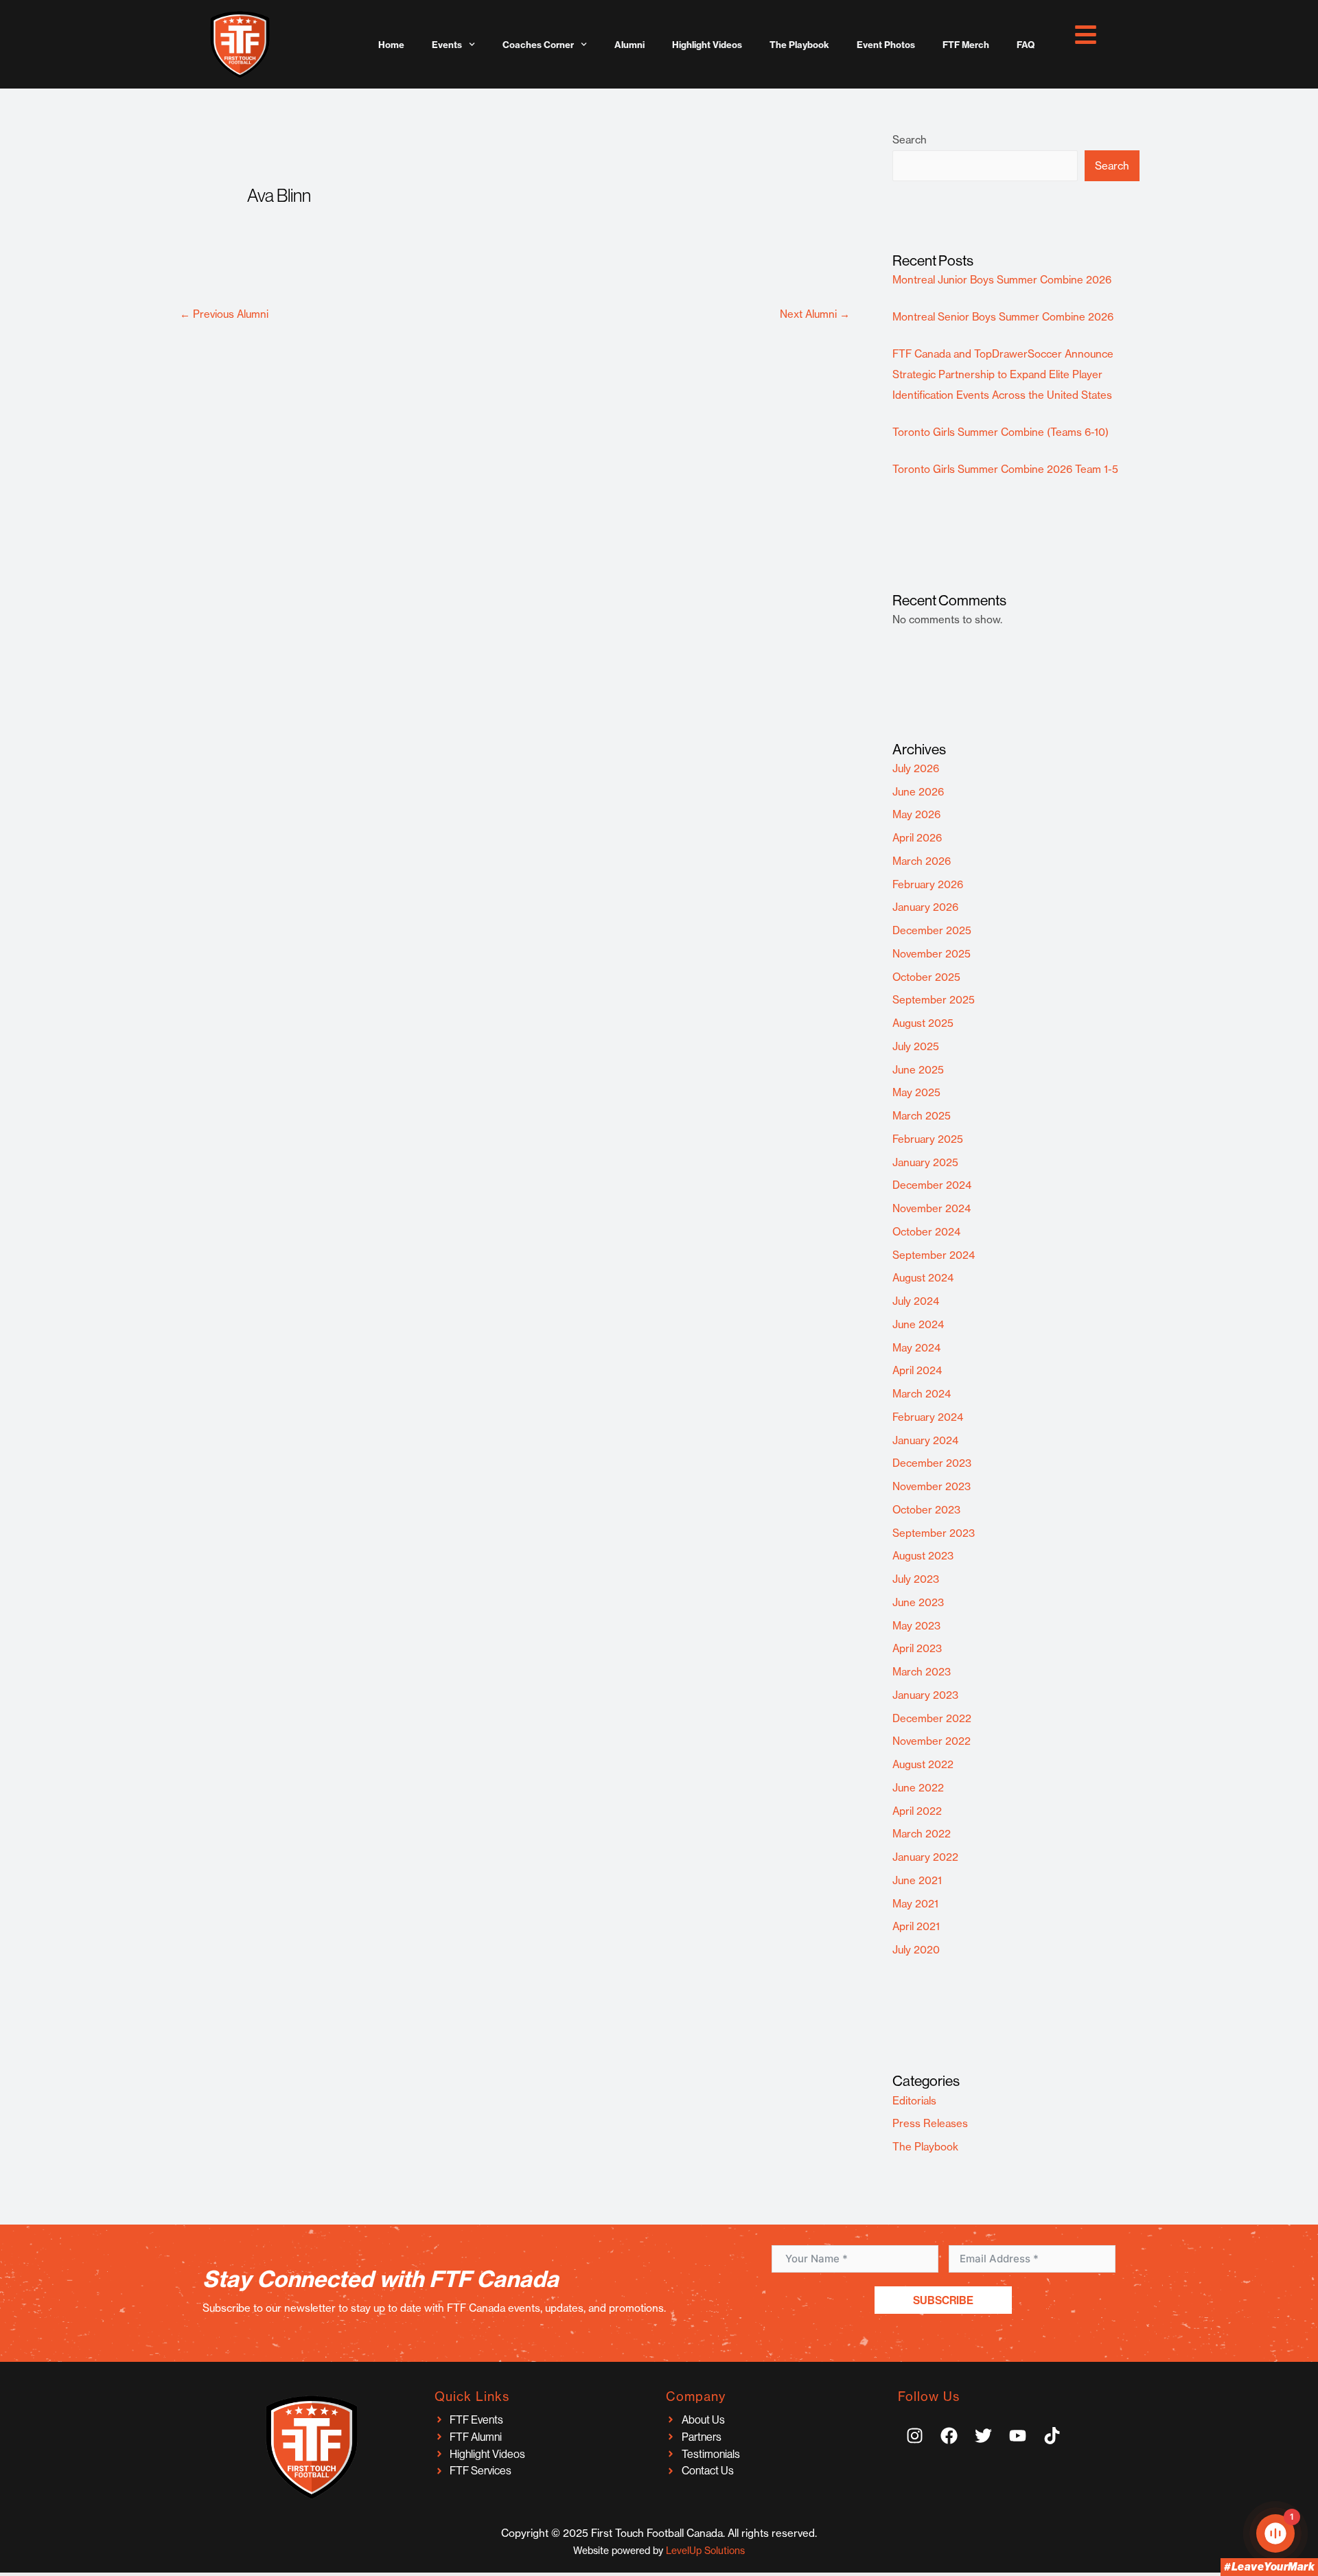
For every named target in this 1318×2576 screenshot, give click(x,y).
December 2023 (932, 1463)
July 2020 (916, 1950)
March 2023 (922, 1672)
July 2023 (916, 1579)
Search (910, 140)
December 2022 (932, 1718)
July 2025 (916, 1046)
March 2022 (922, 1834)
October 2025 (926, 977)
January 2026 (925, 907)
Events (447, 45)
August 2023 (923, 1556)
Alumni (629, 45)
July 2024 (916, 1301)
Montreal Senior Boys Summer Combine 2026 (1003, 317)
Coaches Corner (538, 45)
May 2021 (915, 1904)
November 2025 (932, 954)
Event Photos (886, 45)
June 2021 (917, 1880)
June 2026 (918, 792)
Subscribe (943, 2300)
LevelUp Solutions (705, 2551)
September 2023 (934, 1533)
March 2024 (922, 1394)
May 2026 (916, 814)
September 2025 (934, 1000)
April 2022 (917, 1811)
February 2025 (928, 1139)
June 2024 (918, 1324)
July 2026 (916, 768)
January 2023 (925, 1695)
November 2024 (932, 1208)
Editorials (914, 2101)
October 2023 (926, 1510)
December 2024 (932, 1185)
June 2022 (918, 1788)
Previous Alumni (224, 314)
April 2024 (917, 1370)
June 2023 (918, 1602)
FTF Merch (966, 45)
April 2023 (917, 1648)
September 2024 (934, 1255)
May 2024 (916, 1348)
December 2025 (932, 930)
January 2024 (925, 1440)
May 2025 (916, 1092)
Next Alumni (815, 314)
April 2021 (916, 1926)
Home (391, 45)
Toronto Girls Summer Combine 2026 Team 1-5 (1005, 469)
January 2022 (925, 1857)
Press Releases (930, 2123)
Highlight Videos (707, 45)
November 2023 (932, 1486)
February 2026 (928, 884)
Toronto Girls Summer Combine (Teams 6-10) (1001, 432)
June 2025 (918, 1070)
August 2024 (923, 1278)
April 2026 (917, 838)
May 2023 (916, 1626)
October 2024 (926, 1232)
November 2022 (932, 1741)
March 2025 (922, 1116)
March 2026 (922, 861)
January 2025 (925, 1162)
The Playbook (799, 45)
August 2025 (923, 1023)
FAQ (1026, 45)
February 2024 (928, 1417)
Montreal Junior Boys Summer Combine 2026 (1002, 280)
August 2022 (923, 1764)
